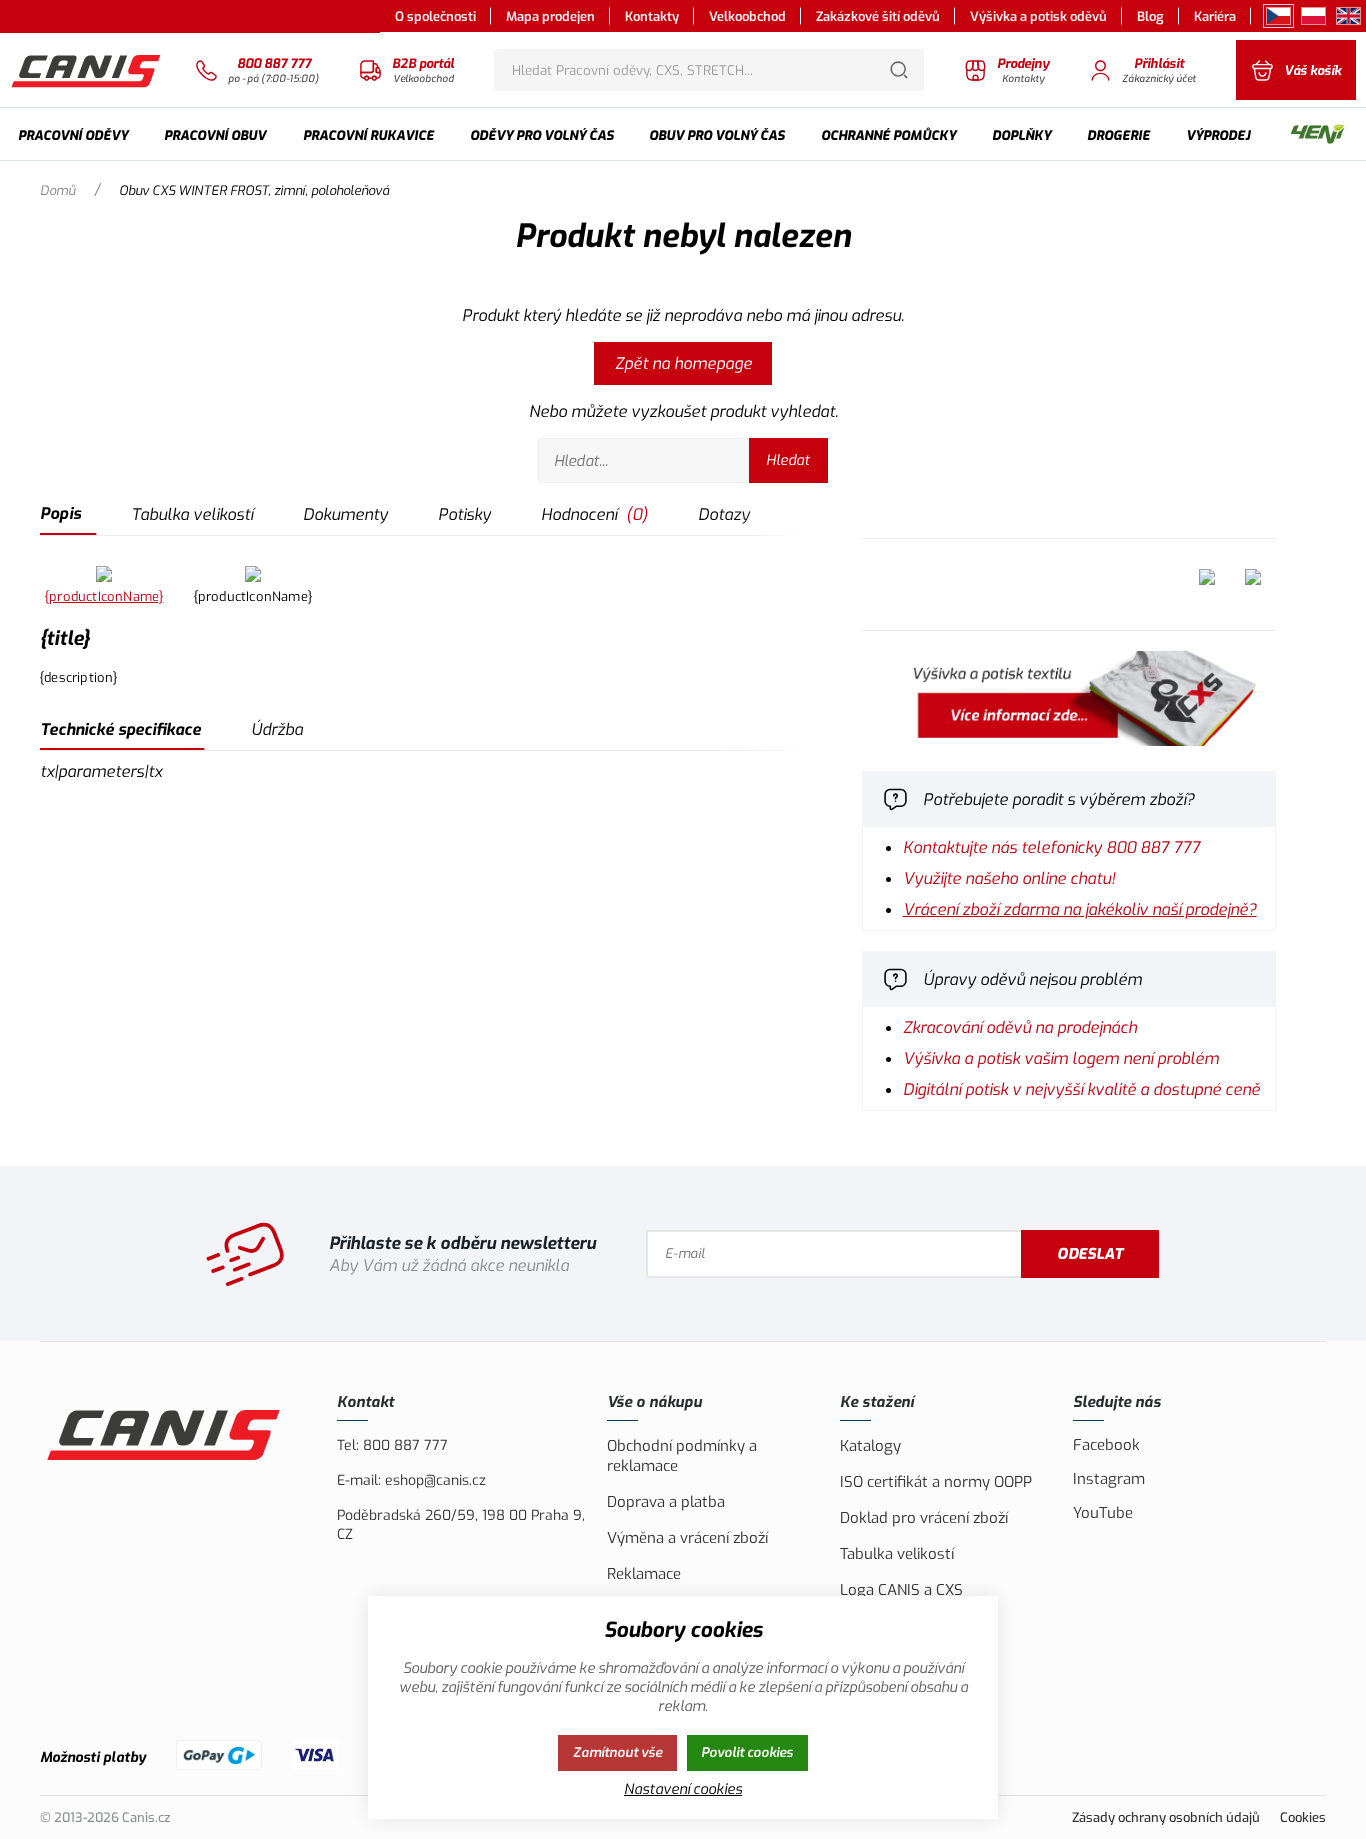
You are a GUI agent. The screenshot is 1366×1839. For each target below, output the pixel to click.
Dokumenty (345, 514)
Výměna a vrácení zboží (687, 1538)
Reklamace (644, 1574)
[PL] (1313, 16)
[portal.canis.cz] (1069, 740)
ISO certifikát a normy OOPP (936, 1482)
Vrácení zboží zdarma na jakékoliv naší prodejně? (1080, 909)
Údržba (277, 729)
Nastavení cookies (683, 1789)
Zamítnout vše (617, 1752)
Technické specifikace (120, 729)
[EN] (1348, 16)
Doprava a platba (666, 1502)
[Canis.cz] (87, 70)
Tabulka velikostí (192, 514)
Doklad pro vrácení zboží (924, 1518)
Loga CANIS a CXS (901, 1590)
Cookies (1303, 1817)
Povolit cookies (747, 1752)
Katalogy (870, 1446)
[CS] (1278, 16)
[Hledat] (899, 70)
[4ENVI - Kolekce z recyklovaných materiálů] (1317, 135)
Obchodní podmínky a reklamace (682, 1456)
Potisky (464, 514)
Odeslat (1090, 1254)
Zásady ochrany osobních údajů (1166, 1817)
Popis (60, 513)
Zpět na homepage (683, 363)
